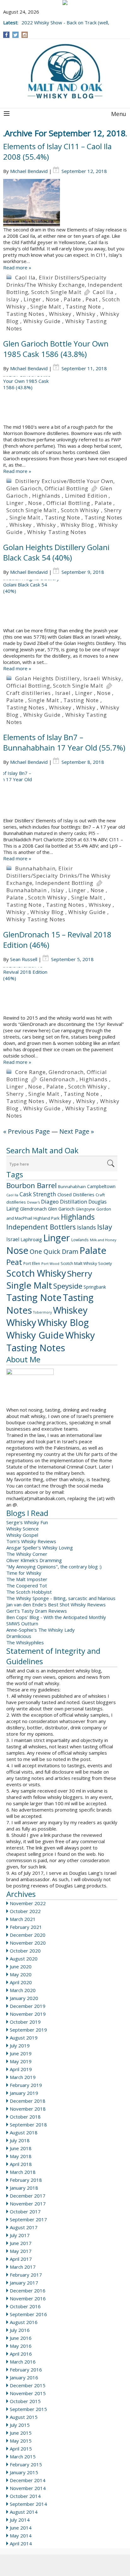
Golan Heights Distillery (48, 678)
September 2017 (28, 2219)
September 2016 (28, 2314)
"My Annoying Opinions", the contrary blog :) (54, 1567)
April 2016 (21, 2354)
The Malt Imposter (27, 1579)
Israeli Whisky (102, 678)
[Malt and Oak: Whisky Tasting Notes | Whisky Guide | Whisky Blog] (65, 72)
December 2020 (28, 1935)
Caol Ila (25, 277)
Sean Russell (24, 959)
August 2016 (24, 2322)
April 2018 (21, 2164)
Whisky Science (23, 1529)
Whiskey (60, 314)
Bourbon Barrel (32, 1185)
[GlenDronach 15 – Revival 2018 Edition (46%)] (65, 991)
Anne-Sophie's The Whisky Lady (41, 1630)
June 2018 (21, 2148)
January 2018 (24, 2188)
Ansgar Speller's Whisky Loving (40, 1548)
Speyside (68, 1286)
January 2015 (24, 2472)
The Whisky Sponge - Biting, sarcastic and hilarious (61, 1598)
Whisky (86, 314)
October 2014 (25, 2496)
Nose (53, 299)
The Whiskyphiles (25, 1642)
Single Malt (46, 307)
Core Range (30, 1072)
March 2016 (23, 2362)
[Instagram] (25, 35)
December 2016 (28, 2291)
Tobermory (42, 1312)
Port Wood (50, 1263)
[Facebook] (6, 35)
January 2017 (24, 2283)
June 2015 (21, 2433)
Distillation (74, 1202)
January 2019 (24, 2093)
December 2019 (28, 2006)
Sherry (113, 510)
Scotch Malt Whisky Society (86, 1263)
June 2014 (21, 2528)
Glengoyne (85, 1209)
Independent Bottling (64, 883)
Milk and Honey (103, 1240)
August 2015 (24, 2417)
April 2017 (21, 2259)
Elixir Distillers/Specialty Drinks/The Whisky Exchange (56, 281)
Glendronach (66, 1072)
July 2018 (20, 2140)
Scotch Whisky (80, 510)
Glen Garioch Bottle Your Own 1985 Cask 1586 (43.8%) (56, 349)
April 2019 (21, 2069)
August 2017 (24, 2227)
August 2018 (24, 2132)
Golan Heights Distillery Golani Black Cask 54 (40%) (56, 552)
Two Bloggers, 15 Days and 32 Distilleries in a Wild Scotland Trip (67, 19)
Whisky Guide (42, 321)
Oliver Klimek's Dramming (34, 1560)
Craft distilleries (28, 693)
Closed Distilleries (76, 1194)
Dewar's (33, 1202)
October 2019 (25, 2022)
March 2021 (23, 1919)
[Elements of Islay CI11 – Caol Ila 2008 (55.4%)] (65, 203)
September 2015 (28, 2409)
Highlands (46, 496)
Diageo (50, 1202)
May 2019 (21, 2061)
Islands (86, 1227)
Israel (63, 693)
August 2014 (24, 2512)
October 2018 (25, 2117)
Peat (92, 299)
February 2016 (26, 2370)
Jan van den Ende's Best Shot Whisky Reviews (56, 1604)
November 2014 (28, 2488)
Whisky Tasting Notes (57, 532)
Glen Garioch (24, 488)
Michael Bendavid (29, 171)
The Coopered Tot (27, 1585)
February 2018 (26, 2180)
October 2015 (25, 2401)
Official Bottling (66, 488)
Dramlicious (19, 1636)
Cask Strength (38, 1194)
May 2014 (21, 2536)
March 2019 (23, 2077)
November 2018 (28, 2109)
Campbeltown (101, 1186)
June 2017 (21, 2243)
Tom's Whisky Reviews (31, 1541)
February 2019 (26, 2085)
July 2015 (20, 2425)
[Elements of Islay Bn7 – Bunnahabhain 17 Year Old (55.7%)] (65, 794)
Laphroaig (31, 1239)
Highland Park (47, 1218)
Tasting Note (83, 307)
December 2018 (28, 2101)
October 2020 (25, 1951)
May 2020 (21, 1974)
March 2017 (23, 2267)
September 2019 (28, 2030)
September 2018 (28, 2125)
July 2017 (20, 2235)
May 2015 (21, 2441)
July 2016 (20, 2330)
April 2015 (21, 2449)
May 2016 (21, 2346)
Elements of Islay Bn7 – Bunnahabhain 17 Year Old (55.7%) (64, 742)
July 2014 (20, 2520)
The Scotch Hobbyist (29, 1592)
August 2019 (24, 2038)
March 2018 (23, 2172)
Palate (72, 299)
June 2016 (21, 2338)
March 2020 (23, 1990)
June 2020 (21, 1966)
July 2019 (20, 2045)
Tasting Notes (25, 314)
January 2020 (24, 1998)
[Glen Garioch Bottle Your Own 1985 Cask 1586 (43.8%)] (65, 400)
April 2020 (21, 1982)
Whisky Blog (77, 525)
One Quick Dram (54, 1251)
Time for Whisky (24, 1573)
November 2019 (28, 2014)
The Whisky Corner (27, 1554)
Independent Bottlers (41, 1227)
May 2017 (21, 2251)
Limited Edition (86, 496)
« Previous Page (27, 1131)
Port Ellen (32, 1263)
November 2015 (28, 2393)
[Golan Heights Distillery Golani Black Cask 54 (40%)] (65, 604)
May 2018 (21, 2156)
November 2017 (28, 2204)
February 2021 (26, 1927)
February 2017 (26, 2275)
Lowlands (80, 1240)
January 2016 (24, 2377)
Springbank (95, 1287)
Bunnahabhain (35, 868)
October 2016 (25, 2306)
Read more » (17, 267)
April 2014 (21, 2543)
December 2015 (28, 2385)
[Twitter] (15, 35)
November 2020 (28, 1943)
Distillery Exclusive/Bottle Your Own (64, 481)
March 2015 (23, 2456)
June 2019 (21, 2053)
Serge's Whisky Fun (27, 1522)
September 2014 (28, 2504)
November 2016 (28, 2298)
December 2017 (28, 2196)
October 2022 (25, 1911)
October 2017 (25, 2211)
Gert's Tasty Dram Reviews (37, 1611)
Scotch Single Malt (56, 292)
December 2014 (28, 2480)
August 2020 (24, 1959)
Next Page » (77, 1131)
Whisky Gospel (22, 1535)
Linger (32, 299)
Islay (13, 299)
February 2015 (26, 2464)
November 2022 (28, 1903)
